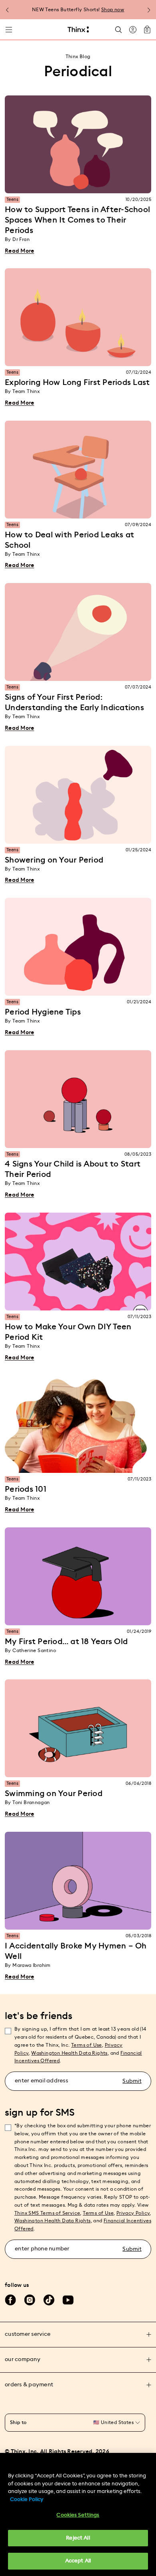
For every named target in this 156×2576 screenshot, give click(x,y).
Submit (132, 2081)
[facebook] (10, 2300)
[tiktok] (49, 2300)
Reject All (78, 2538)
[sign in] (133, 30)
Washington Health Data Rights (53, 2221)
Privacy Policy (133, 2213)
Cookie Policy (27, 2500)
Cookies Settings (78, 2515)
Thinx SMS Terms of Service (47, 2213)
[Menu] (9, 30)
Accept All (78, 2561)
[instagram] (30, 2300)
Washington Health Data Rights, (70, 2053)
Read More (19, 251)
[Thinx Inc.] (78, 30)
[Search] (118, 29)
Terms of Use (87, 2045)
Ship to (18, 2422)
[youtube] (68, 2300)
